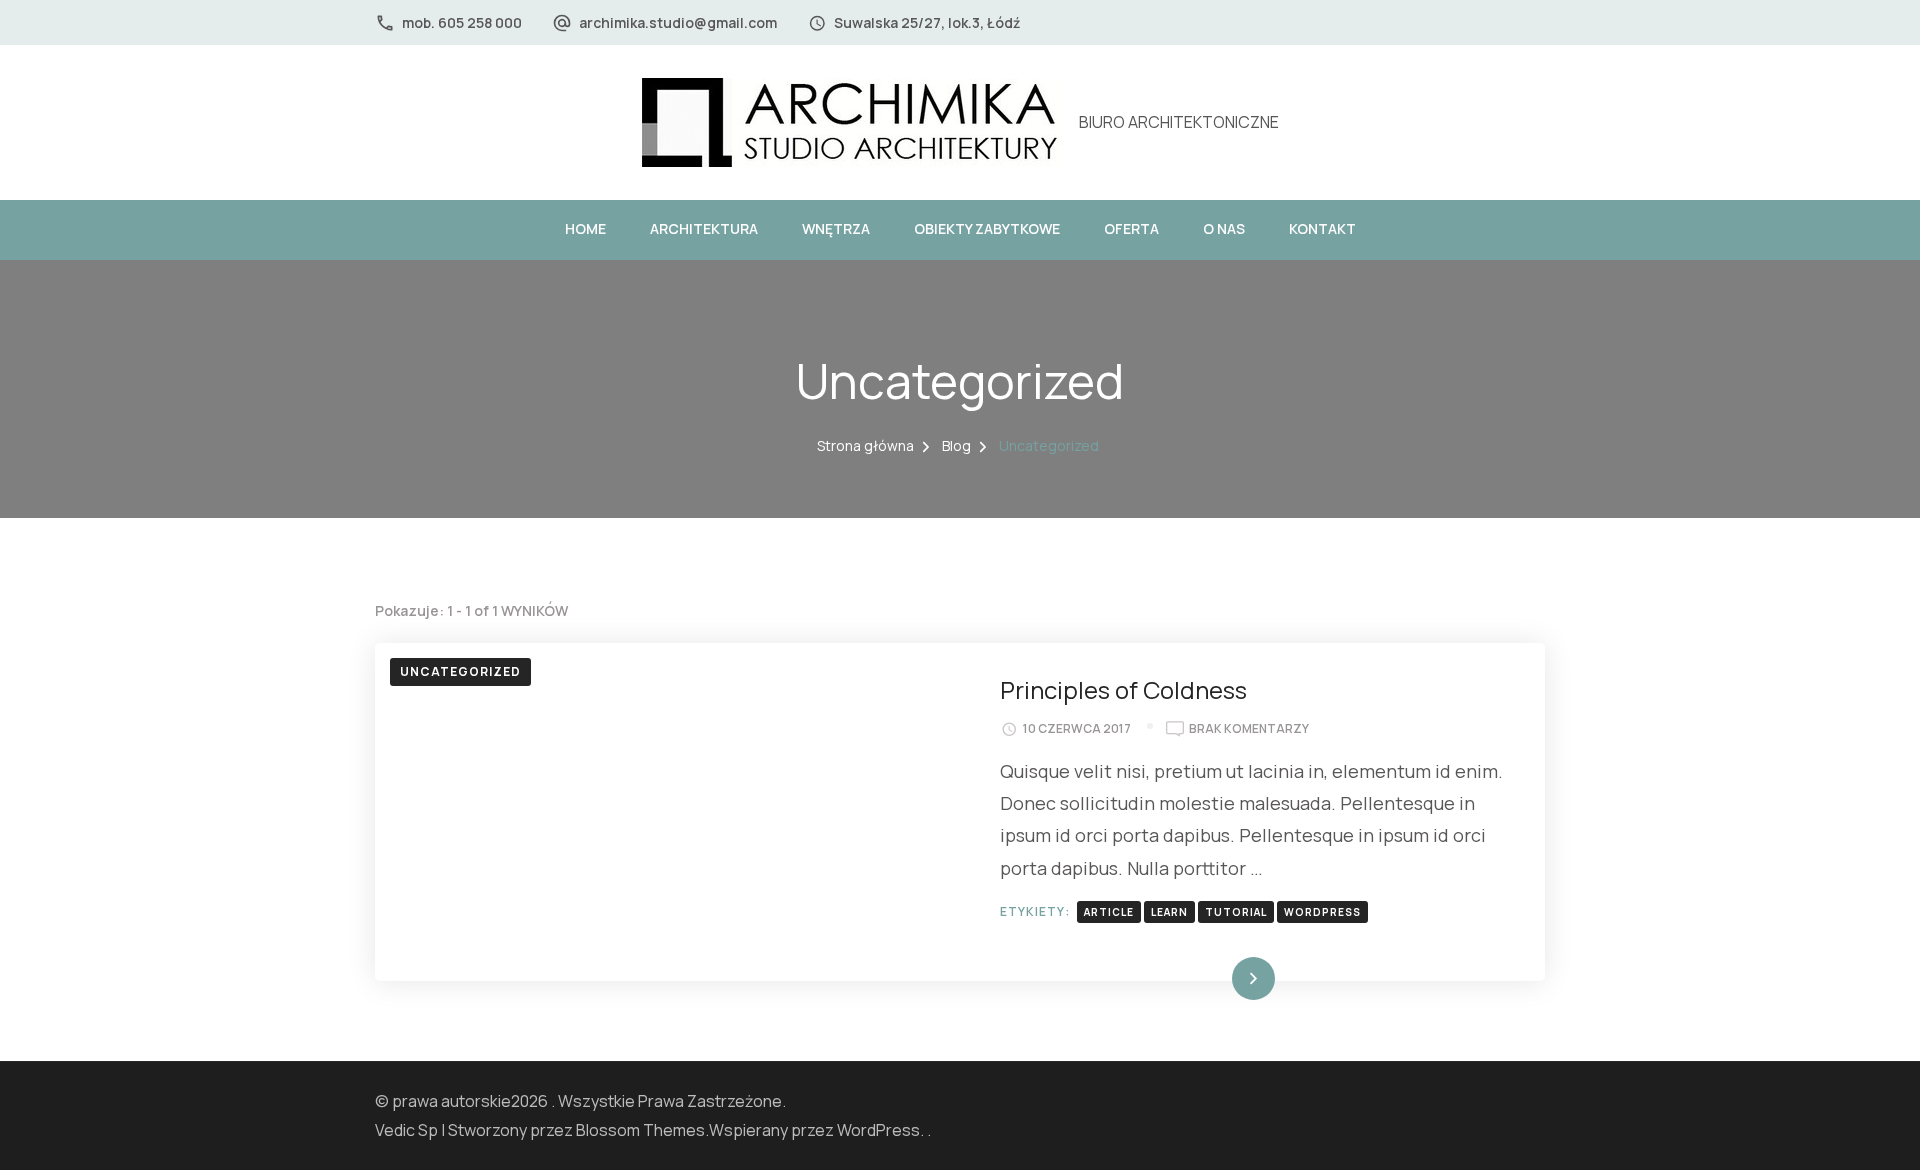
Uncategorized (460, 671)
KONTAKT (1322, 228)
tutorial (1236, 912)
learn (1169, 912)
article (1109, 912)
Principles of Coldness (1123, 689)
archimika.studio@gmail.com (678, 22)
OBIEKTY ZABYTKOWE (987, 228)
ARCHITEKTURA (704, 228)
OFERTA (1131, 228)
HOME (585, 228)
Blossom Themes (640, 1130)
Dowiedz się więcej (1206, 978)
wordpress (1322, 912)
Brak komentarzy (1249, 729)
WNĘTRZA (836, 228)
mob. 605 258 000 (462, 22)
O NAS (1224, 228)
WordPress (878, 1130)
